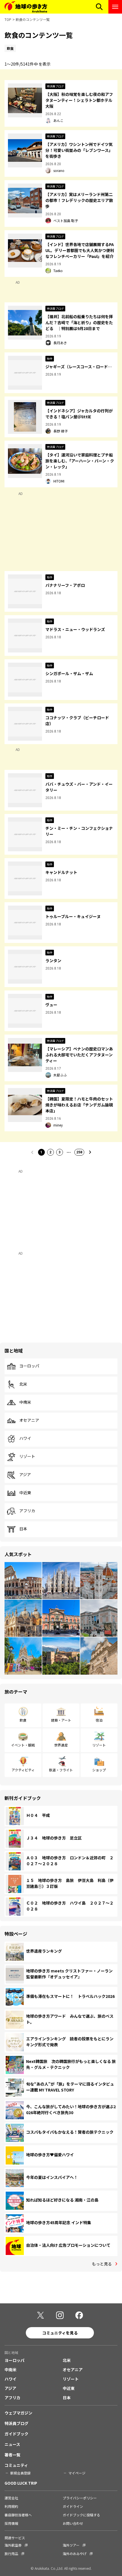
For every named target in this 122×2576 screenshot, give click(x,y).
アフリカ (27, 1511)
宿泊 (99, 1720)
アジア (25, 1475)
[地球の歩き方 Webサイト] (26, 7)
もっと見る (102, 2264)
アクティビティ (23, 1770)
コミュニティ (16, 2465)
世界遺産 (61, 1745)
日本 (23, 1529)
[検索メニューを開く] (99, 7)
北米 (23, 1384)
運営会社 (11, 2498)
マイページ (77, 2473)
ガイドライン (73, 2506)
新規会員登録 (20, 2473)
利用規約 (11, 2506)
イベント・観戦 (23, 1745)
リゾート (27, 1457)
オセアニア (29, 1420)
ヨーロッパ (29, 1366)
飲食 (23, 1720)
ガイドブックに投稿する (81, 2515)
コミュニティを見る (60, 2333)
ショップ (99, 1770)
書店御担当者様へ (18, 2515)
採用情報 (11, 2523)
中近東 (25, 1493)
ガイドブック (16, 2434)
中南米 (25, 1402)
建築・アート (61, 1720)
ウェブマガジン (18, 2413)
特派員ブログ (16, 2423)
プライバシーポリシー (80, 2498)
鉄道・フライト (61, 1770)
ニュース (12, 2444)
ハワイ (25, 1438)
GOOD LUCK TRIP (21, 2483)
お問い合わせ (73, 2523)
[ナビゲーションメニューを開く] (115, 7)
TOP (8, 19)
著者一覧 (12, 2455)
